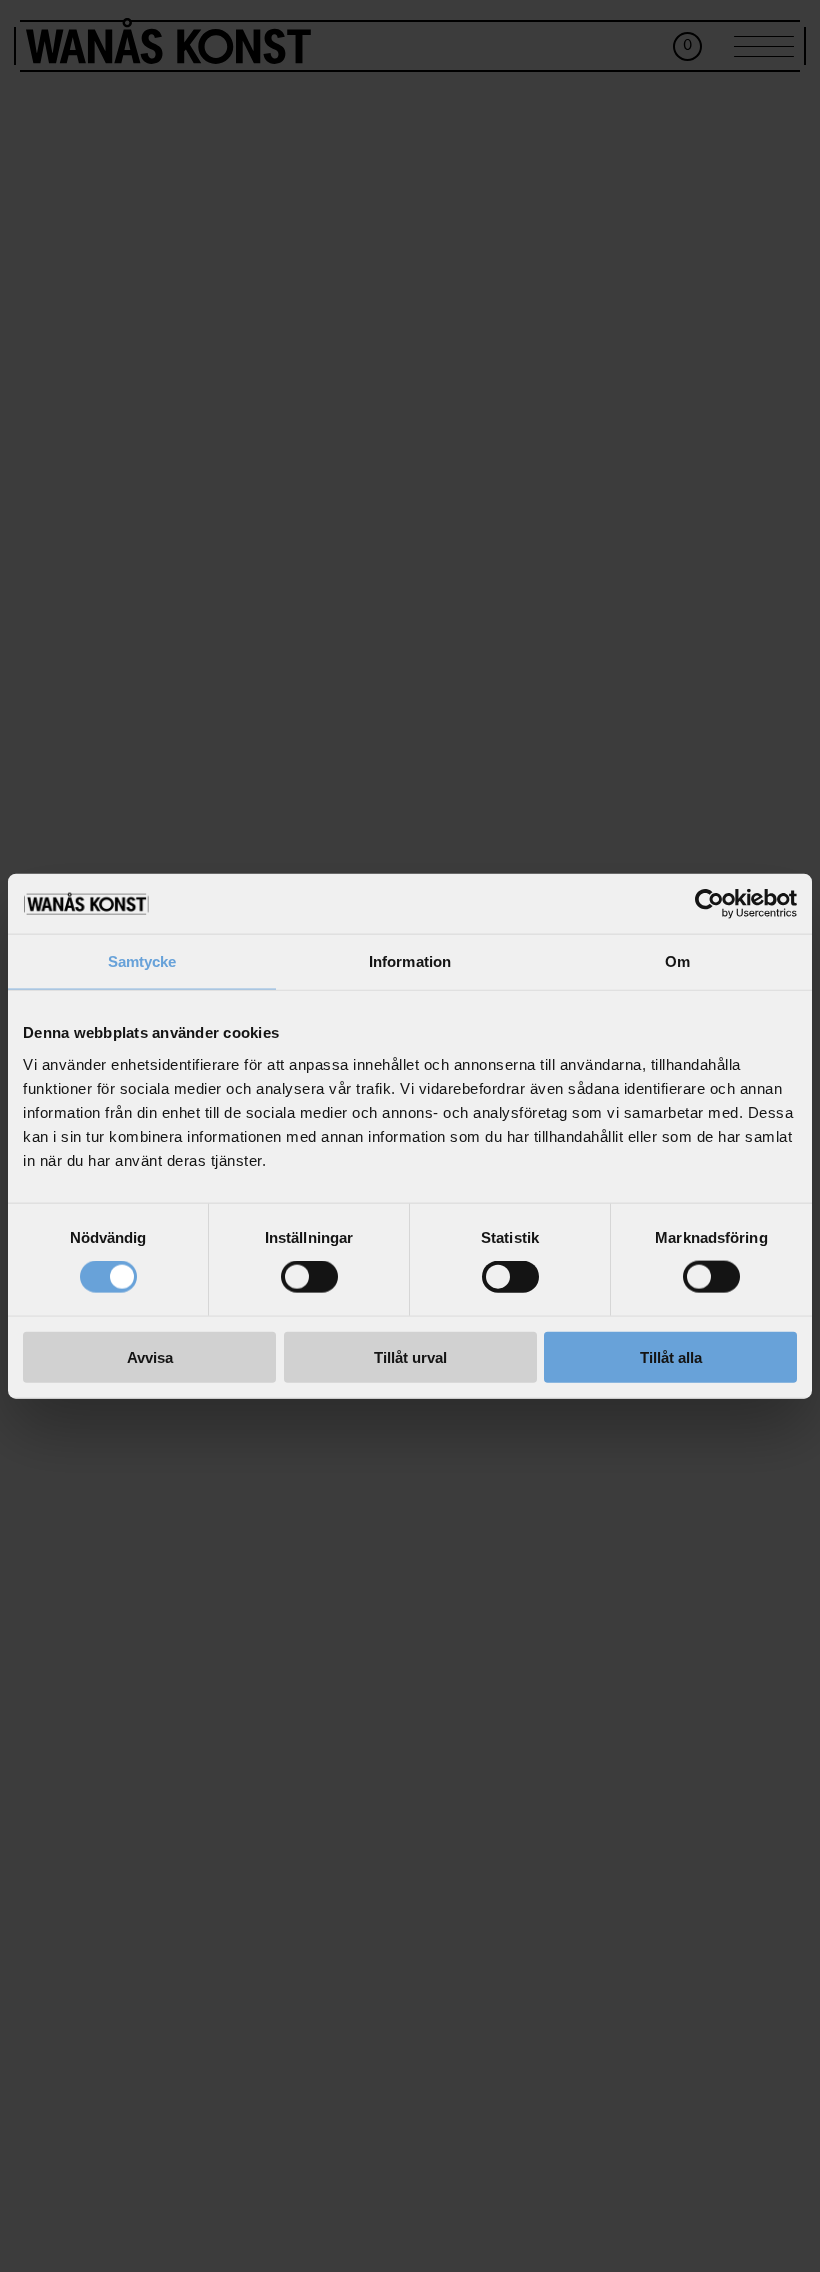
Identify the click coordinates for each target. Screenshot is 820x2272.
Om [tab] (677, 961)
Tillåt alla (671, 1356)
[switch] (309, 1277)
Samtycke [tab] (142, 961)
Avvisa (150, 1356)
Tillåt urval (410, 1356)
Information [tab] (410, 961)
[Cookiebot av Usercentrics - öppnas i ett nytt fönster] (709, 904)
